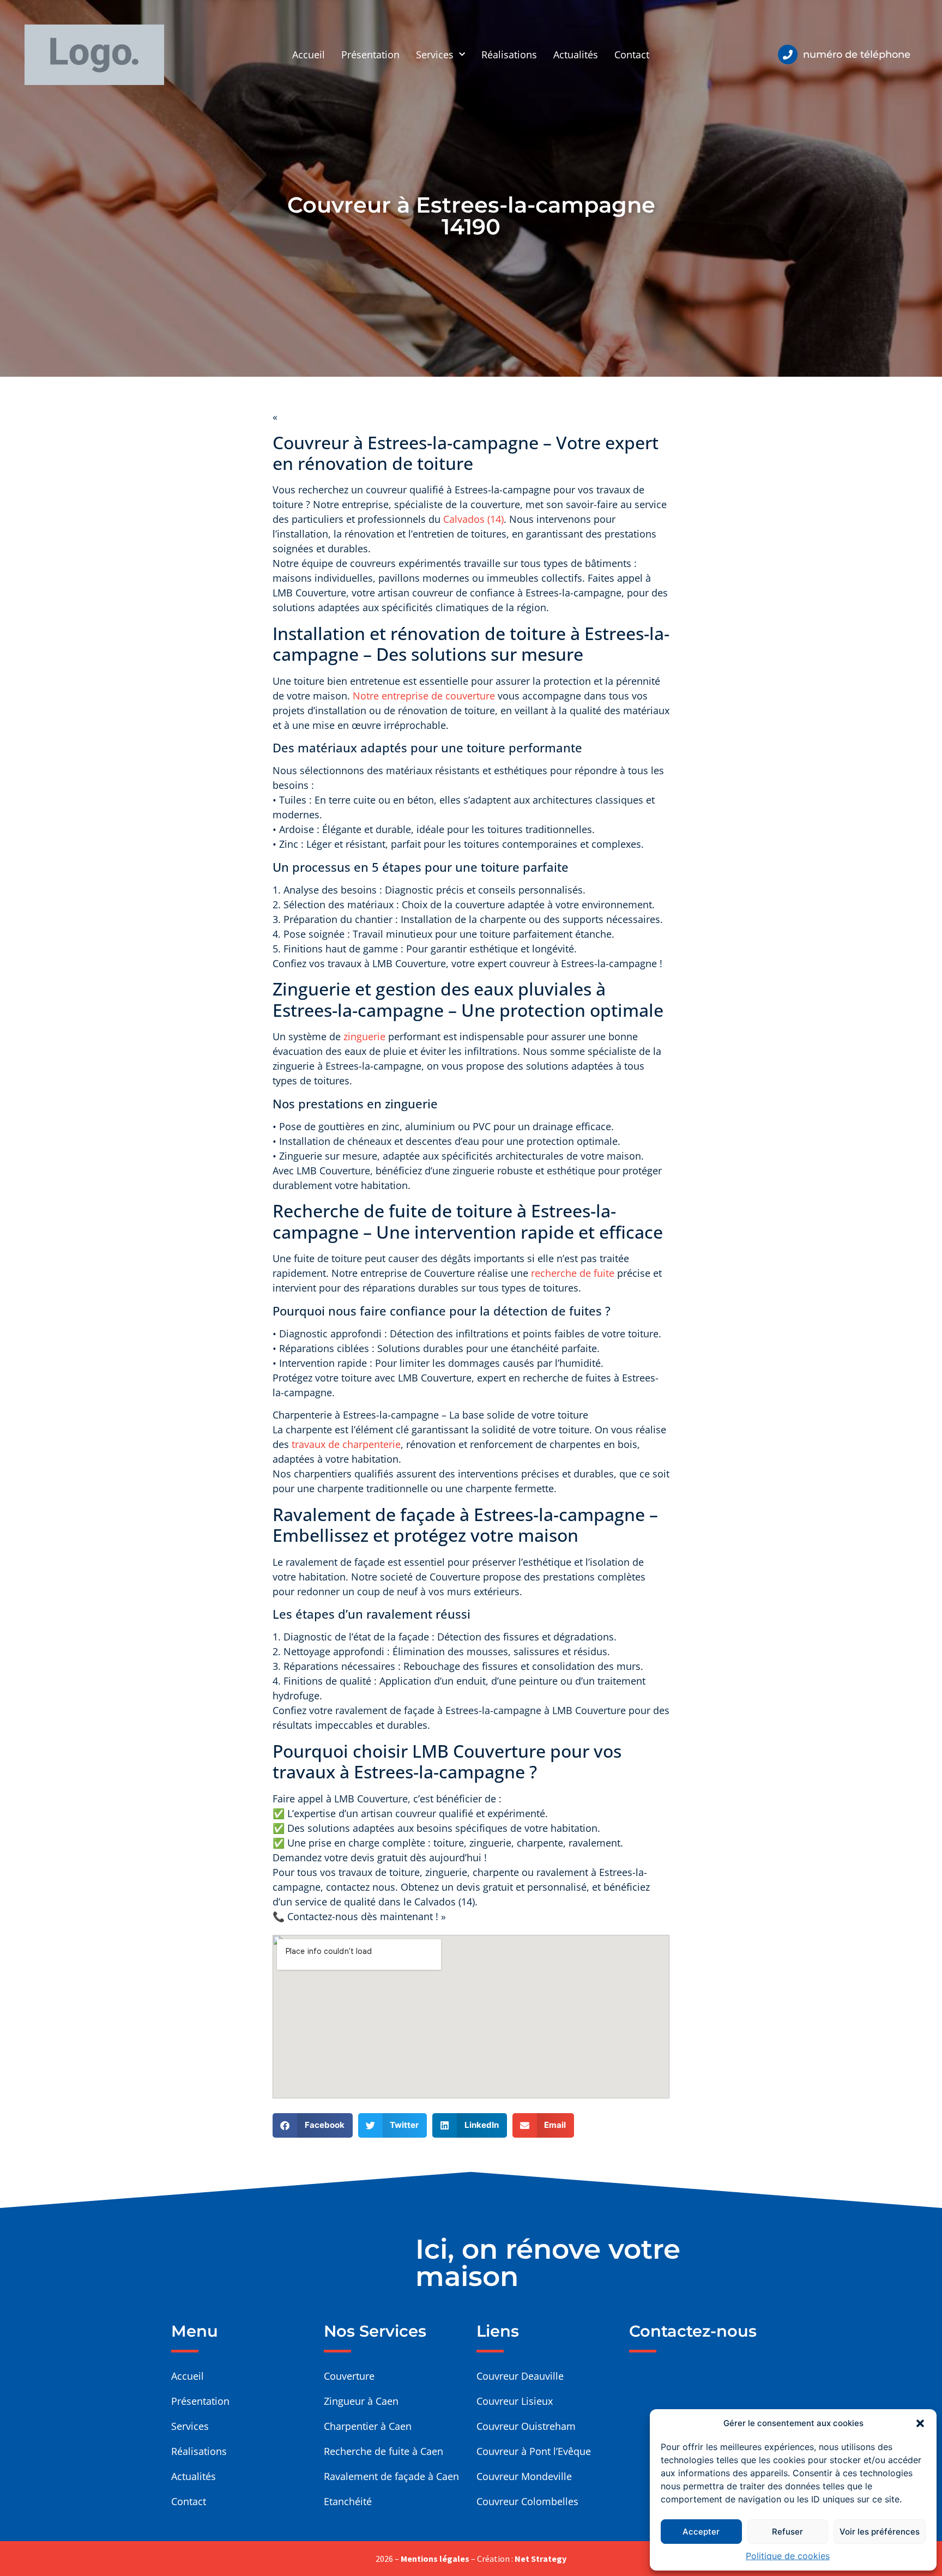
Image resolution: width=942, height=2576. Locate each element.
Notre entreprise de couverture (425, 696)
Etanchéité (348, 2501)
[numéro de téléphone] (788, 55)
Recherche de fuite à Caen (384, 2451)
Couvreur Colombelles (527, 2501)
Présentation (370, 55)
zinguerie (364, 1036)
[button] (920, 2423)
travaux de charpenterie (346, 1444)
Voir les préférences (880, 2532)
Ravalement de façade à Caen (391, 2476)
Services (435, 55)
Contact (632, 55)
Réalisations (509, 55)
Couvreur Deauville (520, 2376)
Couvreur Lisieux (515, 2401)
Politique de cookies (788, 2556)
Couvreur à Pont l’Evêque (534, 2451)
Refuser (787, 2532)
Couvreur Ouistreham (526, 2426)
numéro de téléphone (857, 55)
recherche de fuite (573, 1273)
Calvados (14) (473, 519)
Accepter (701, 2532)
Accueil (309, 55)
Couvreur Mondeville (524, 2476)
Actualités (576, 55)
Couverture (349, 2376)
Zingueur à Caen (361, 2401)
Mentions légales (435, 2559)
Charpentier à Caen (368, 2426)
